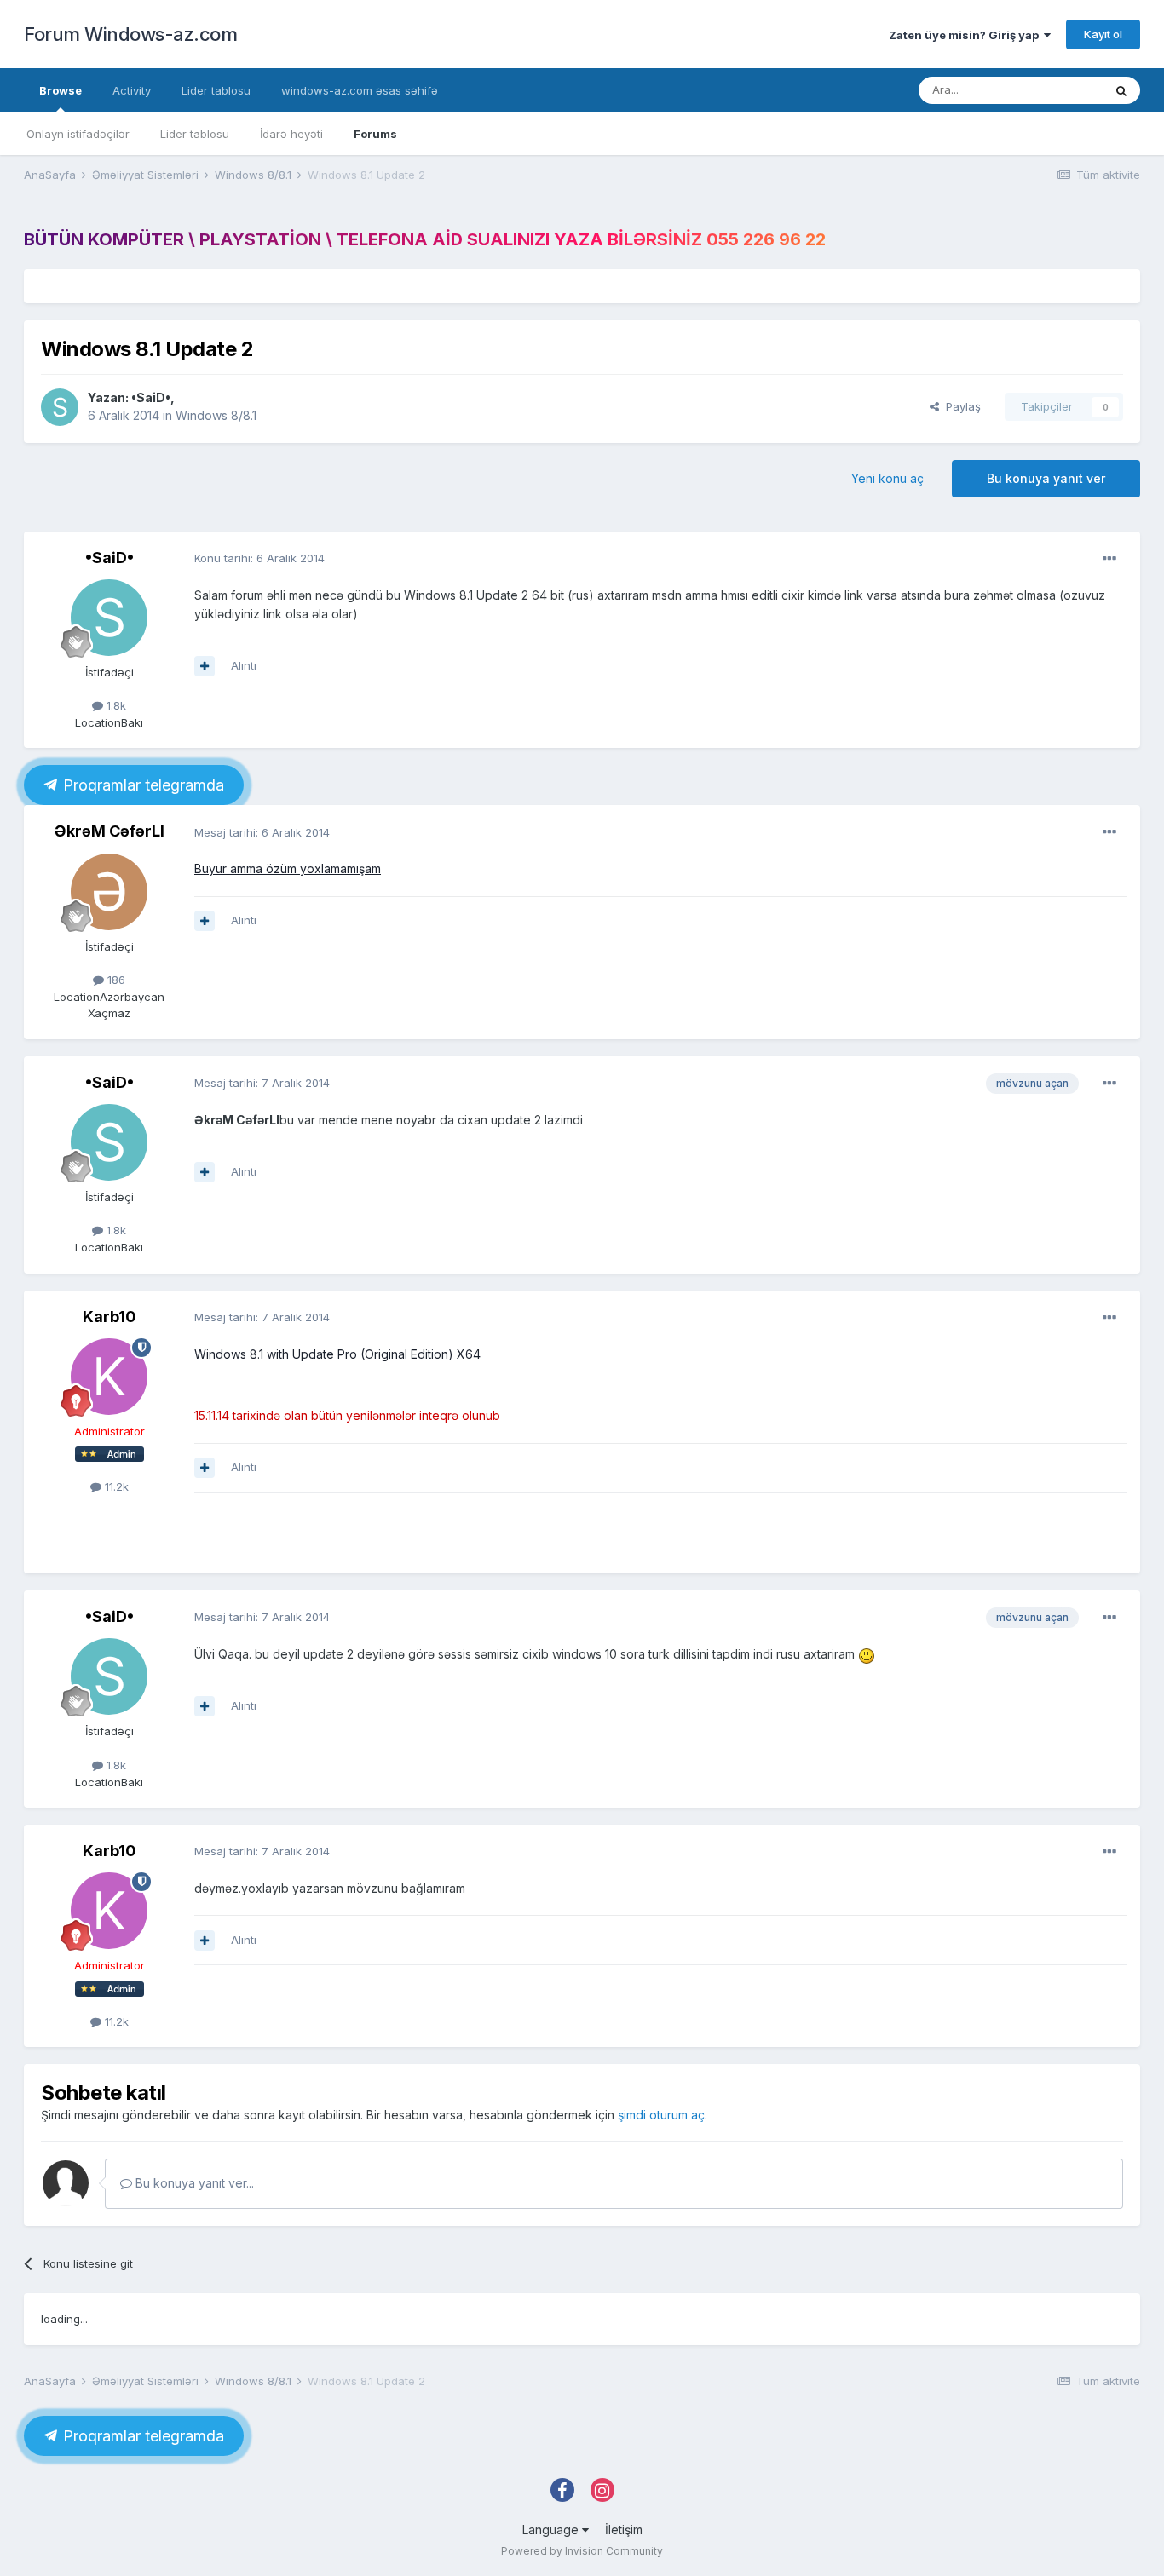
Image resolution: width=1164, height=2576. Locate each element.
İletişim (624, 2530)
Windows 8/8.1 (216, 415)
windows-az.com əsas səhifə (360, 90)
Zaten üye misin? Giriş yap (966, 35)
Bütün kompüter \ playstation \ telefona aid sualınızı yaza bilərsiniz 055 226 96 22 (425, 239)
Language (552, 2530)
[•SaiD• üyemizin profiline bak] (60, 407)
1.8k (115, 705)
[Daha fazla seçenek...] (1109, 559)
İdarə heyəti (291, 134)
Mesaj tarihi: (262, 832)
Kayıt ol (1103, 34)
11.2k (115, 1486)
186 (115, 980)
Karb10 (109, 1317)
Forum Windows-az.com (130, 34)
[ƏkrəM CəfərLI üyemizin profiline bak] (109, 892)
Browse (61, 90)
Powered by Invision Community (582, 2551)
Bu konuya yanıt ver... (193, 2183)
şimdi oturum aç (661, 2115)
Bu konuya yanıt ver (1046, 478)
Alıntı (244, 665)
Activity (132, 90)
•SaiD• (151, 397)
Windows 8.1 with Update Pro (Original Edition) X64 (337, 1354)
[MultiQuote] (205, 666)
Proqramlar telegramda (141, 785)
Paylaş (960, 406)
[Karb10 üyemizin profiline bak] (109, 1377)
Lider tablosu (195, 134)
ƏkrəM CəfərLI (109, 831)
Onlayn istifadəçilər (78, 134)
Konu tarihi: (259, 558)
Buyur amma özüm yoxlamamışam (288, 868)
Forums (375, 134)
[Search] (1121, 90)
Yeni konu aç (887, 478)
